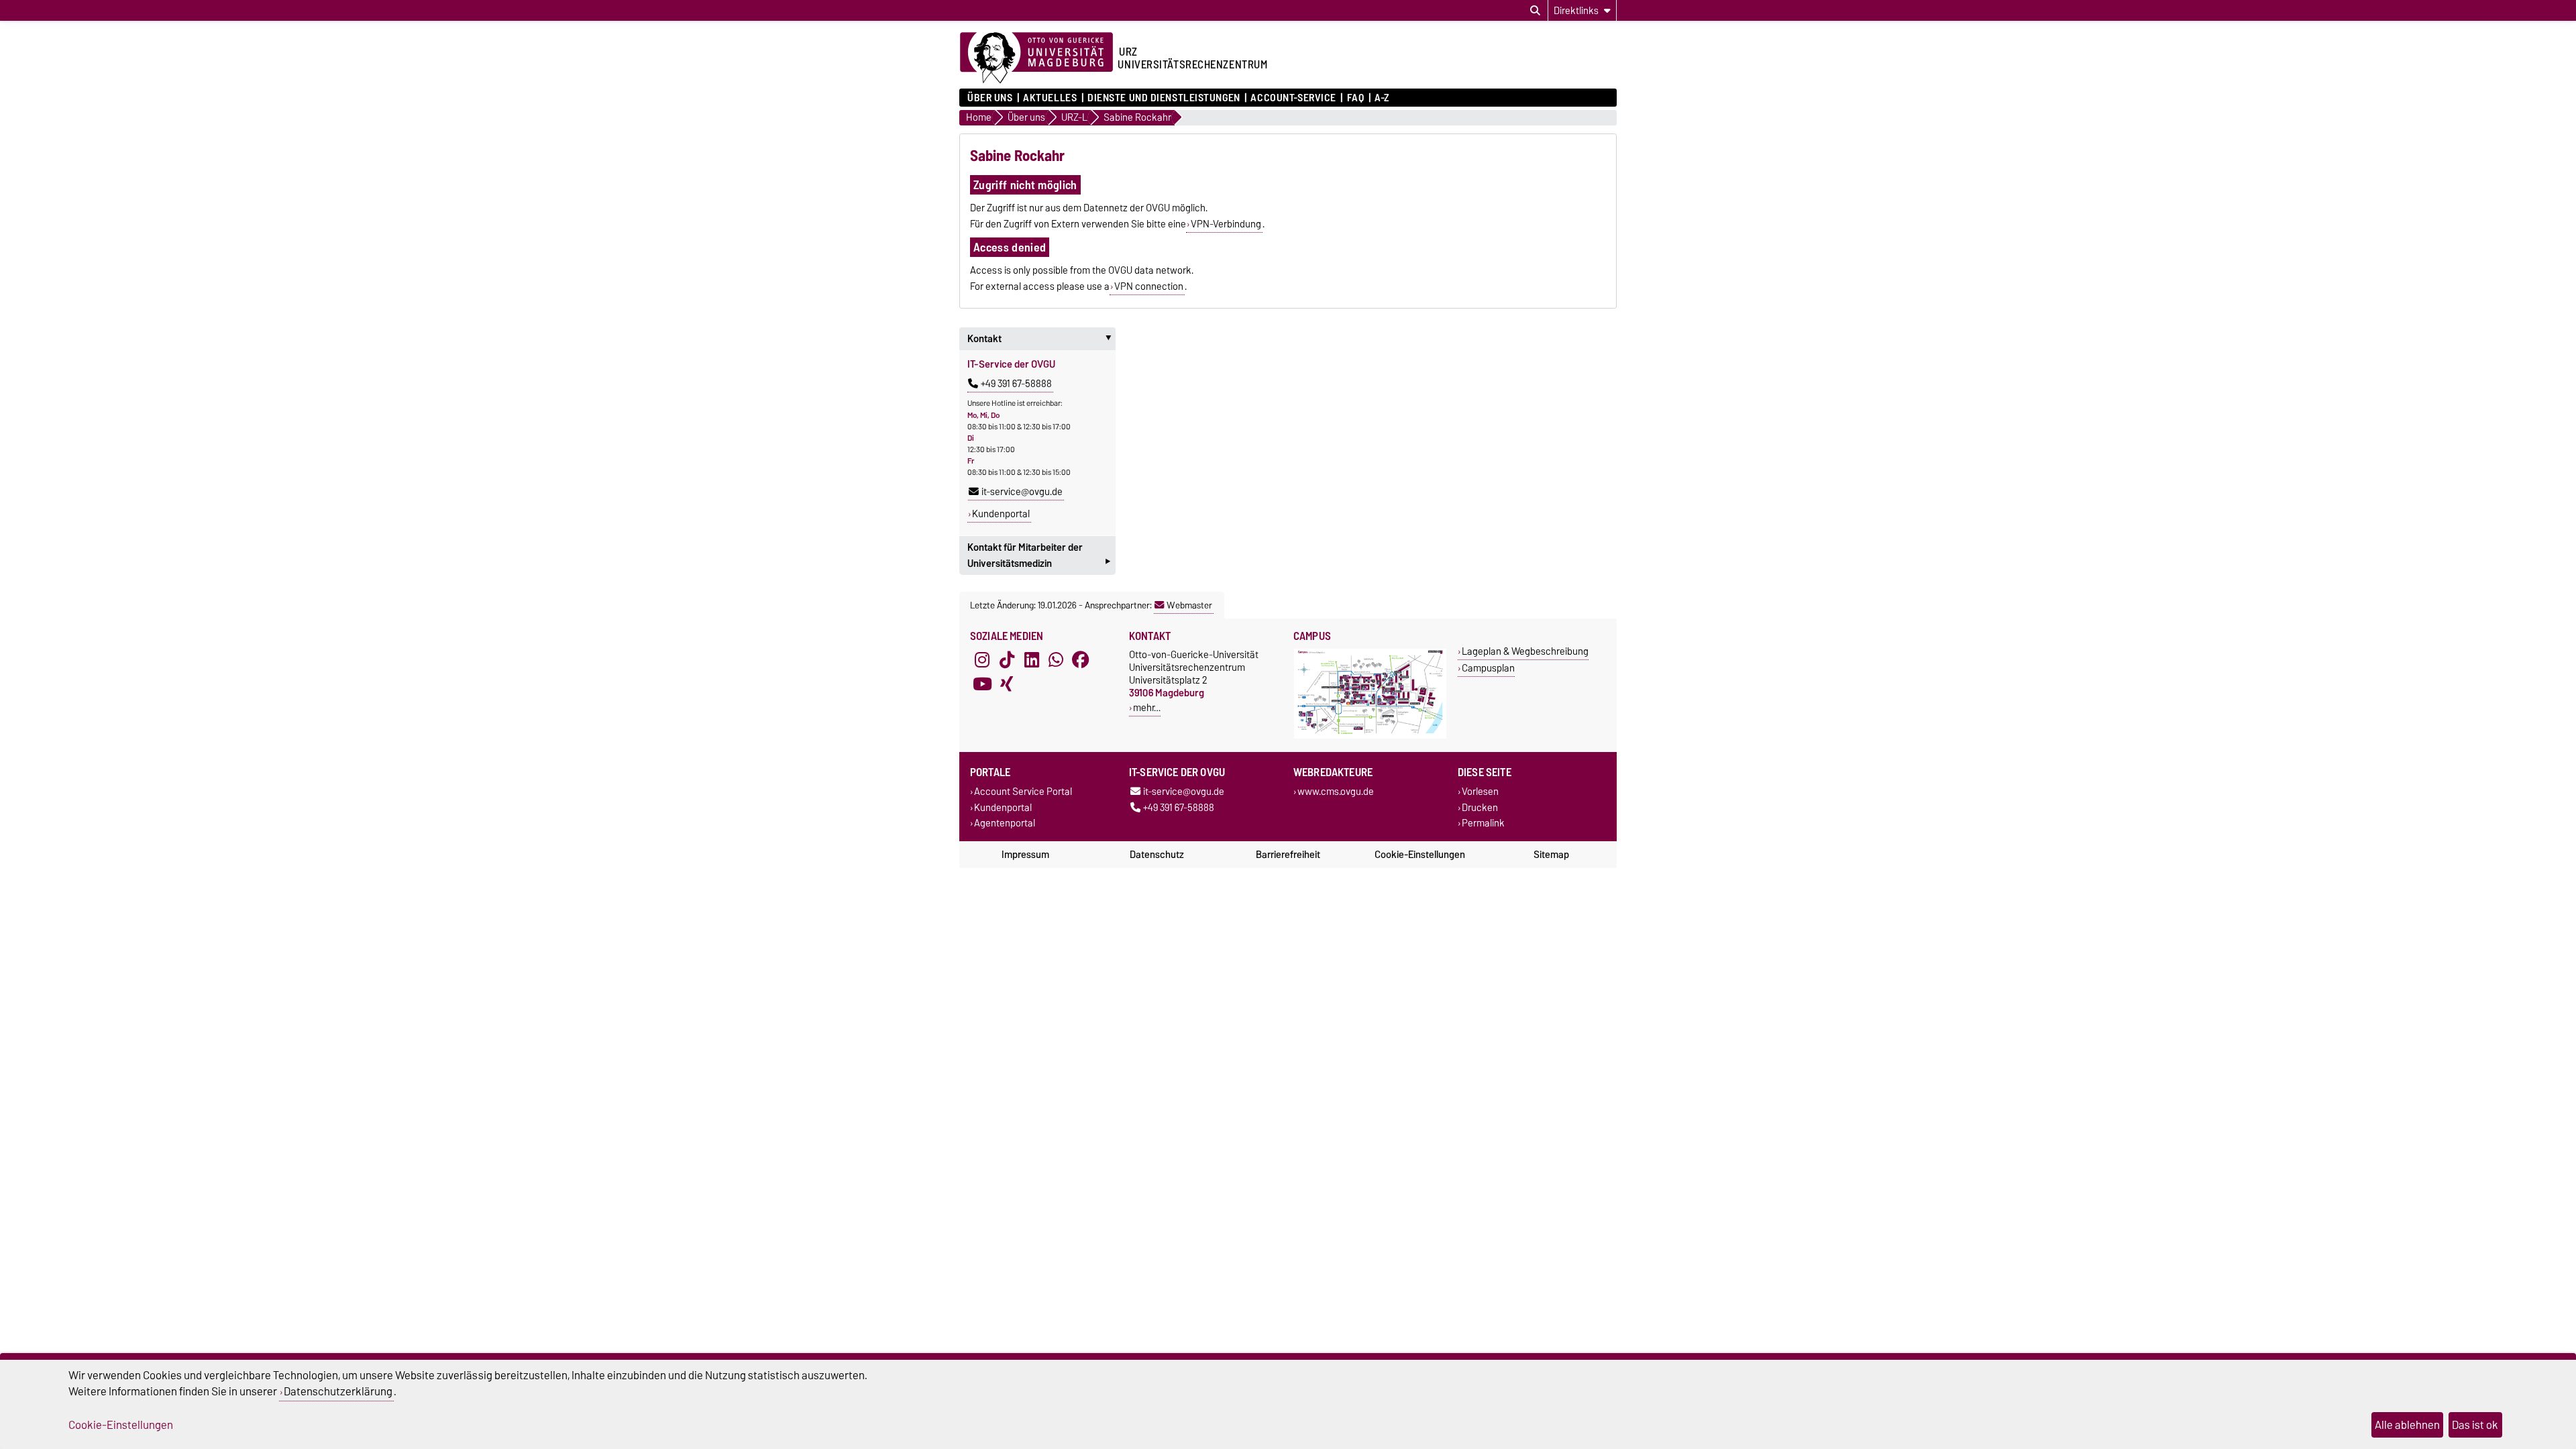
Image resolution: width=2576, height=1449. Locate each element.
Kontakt (1041, 339)
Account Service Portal (1023, 792)
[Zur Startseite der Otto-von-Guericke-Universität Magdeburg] (1036, 58)
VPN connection (1149, 286)
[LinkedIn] (1032, 660)
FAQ (1355, 98)
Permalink (1483, 823)
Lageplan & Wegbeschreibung (1525, 651)
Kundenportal (1001, 514)
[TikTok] (1007, 660)
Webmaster (1189, 605)
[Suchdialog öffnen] (1535, 11)
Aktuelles (1050, 98)
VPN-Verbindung (1226, 224)
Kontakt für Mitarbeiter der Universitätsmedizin (1039, 557)
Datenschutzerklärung (338, 1391)
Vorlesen (1480, 792)
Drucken (1480, 807)
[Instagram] (982, 660)
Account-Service (1293, 98)
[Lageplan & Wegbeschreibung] (1370, 736)
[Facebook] (1081, 660)
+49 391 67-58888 (1016, 384)
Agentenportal (1005, 823)
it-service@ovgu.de (1022, 492)
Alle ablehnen (2407, 1425)
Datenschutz (1157, 855)
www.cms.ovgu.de (1336, 792)
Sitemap (1551, 855)
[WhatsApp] (1056, 660)
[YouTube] (982, 684)
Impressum (1025, 855)
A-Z (1382, 98)
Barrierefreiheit (1288, 855)
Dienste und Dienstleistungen (1164, 98)
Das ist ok (2475, 1425)
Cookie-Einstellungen (1420, 855)
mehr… (1147, 707)
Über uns (990, 98)
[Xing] (1007, 684)
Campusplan (1488, 668)
